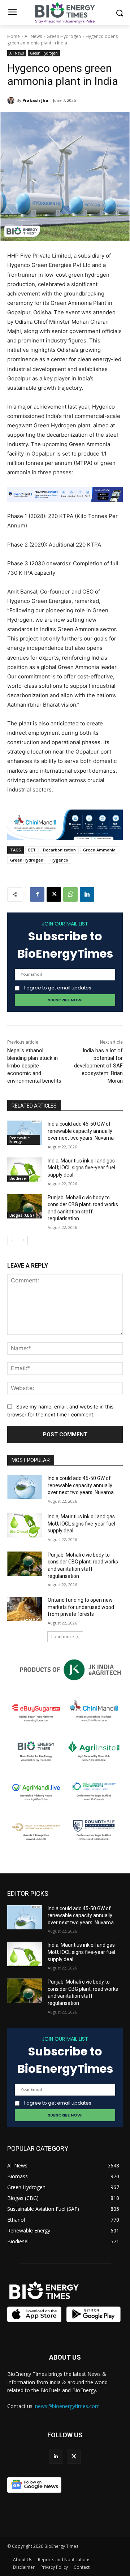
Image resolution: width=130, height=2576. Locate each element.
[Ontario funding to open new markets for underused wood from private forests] (25, 1609)
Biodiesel (18, 1178)
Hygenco (59, 860)
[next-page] (23, 1240)
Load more (63, 1637)
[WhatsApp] (70, 894)
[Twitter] (74, 2457)
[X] (54, 894)
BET (32, 850)
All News (33, 36)
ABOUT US (65, 2357)
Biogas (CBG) (22, 1215)
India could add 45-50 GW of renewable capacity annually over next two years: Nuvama (81, 1131)
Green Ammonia (99, 850)
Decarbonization (59, 850)
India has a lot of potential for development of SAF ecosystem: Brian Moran (98, 1066)
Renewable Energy (19, 1140)
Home (14, 36)
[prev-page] (12, 1240)
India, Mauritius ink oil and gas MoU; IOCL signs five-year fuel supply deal (81, 1168)
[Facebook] (37, 894)
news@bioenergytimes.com (67, 2406)
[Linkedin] (87, 894)
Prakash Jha (35, 100)
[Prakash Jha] (12, 100)
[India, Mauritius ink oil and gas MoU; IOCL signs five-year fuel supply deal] (25, 1170)
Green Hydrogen (64, 36)
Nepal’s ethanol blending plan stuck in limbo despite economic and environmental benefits (34, 1066)
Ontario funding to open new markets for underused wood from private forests (81, 1607)
